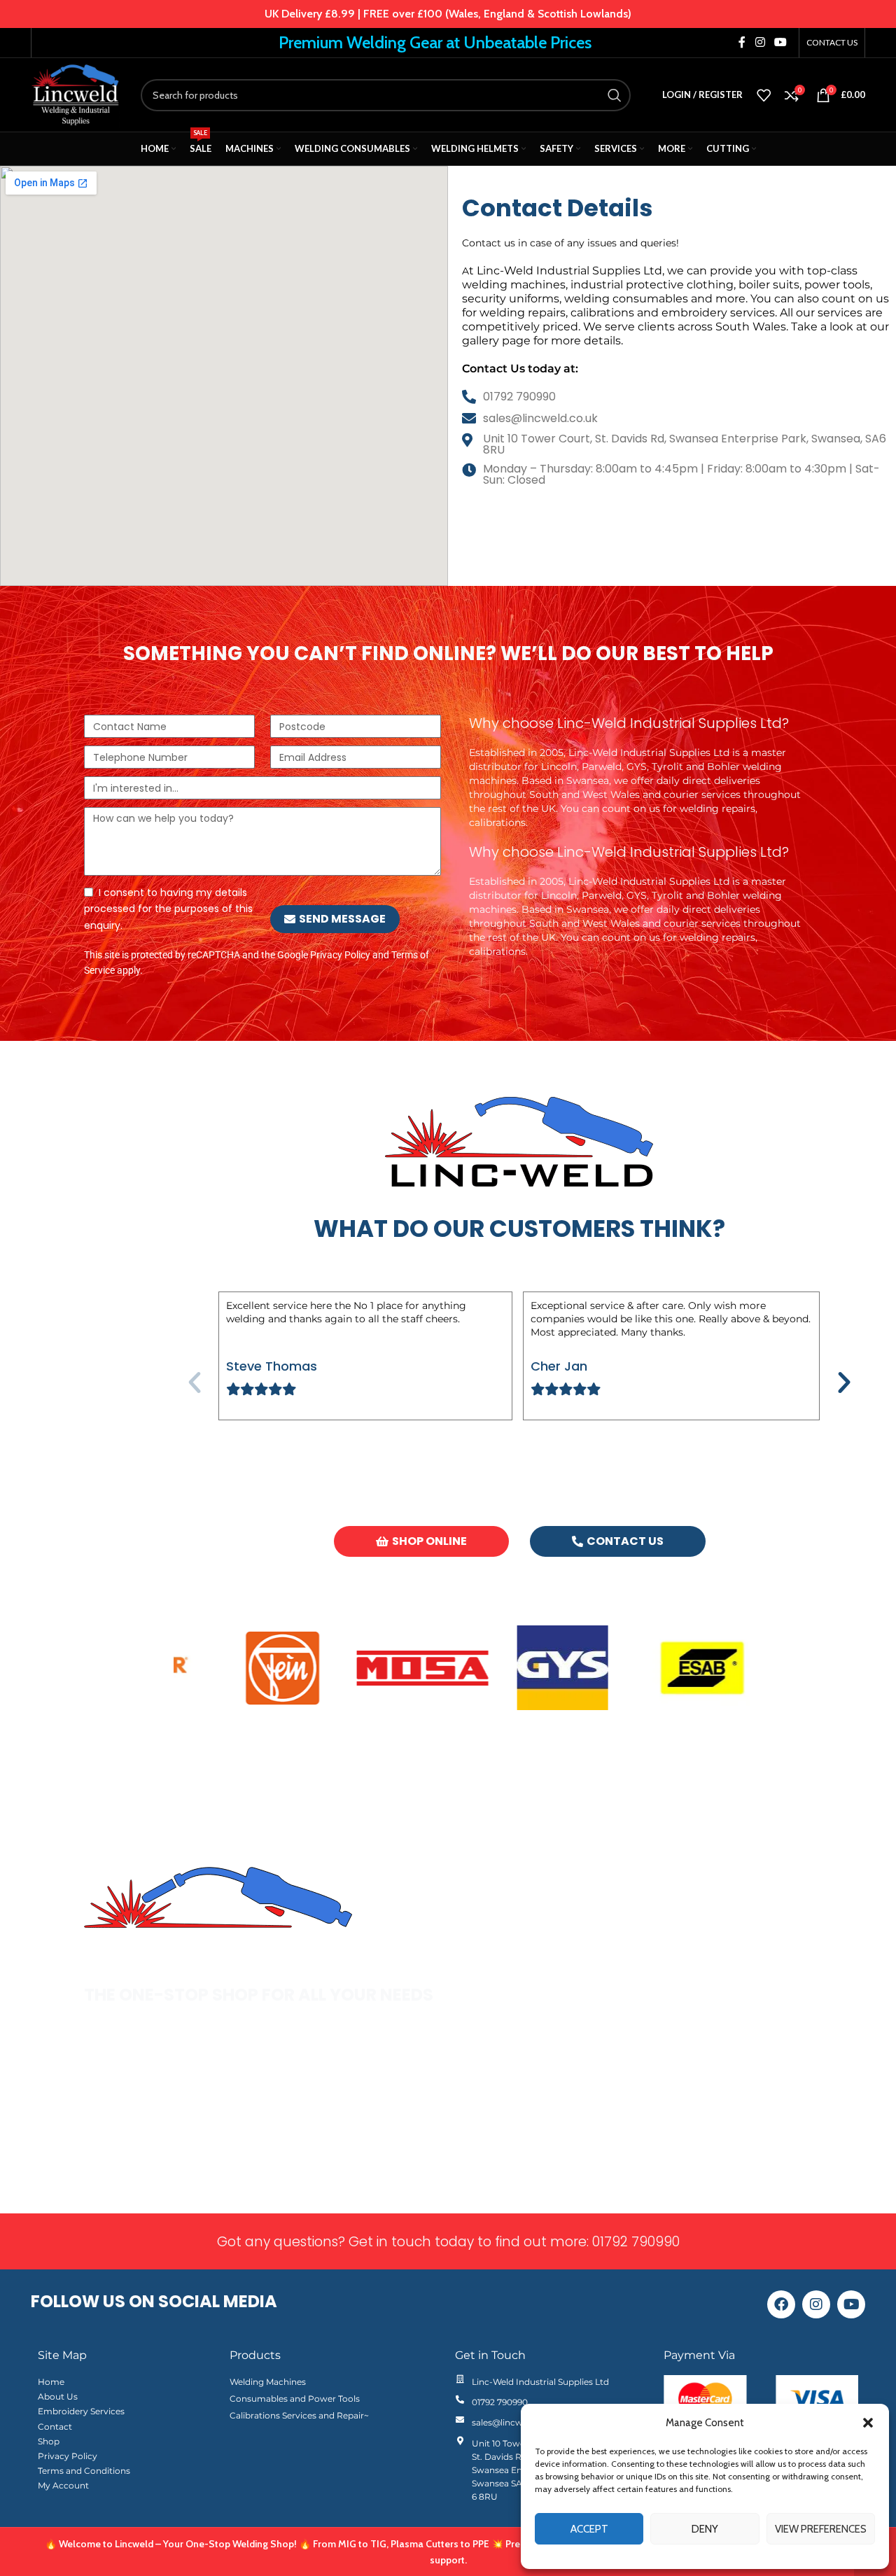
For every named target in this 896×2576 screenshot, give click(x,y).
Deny (705, 2529)
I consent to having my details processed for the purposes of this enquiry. (168, 909)
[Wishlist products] (764, 95)
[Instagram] (816, 2304)
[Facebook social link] (742, 42)
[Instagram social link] (760, 42)
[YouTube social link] (781, 42)
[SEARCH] (615, 95)
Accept (589, 2529)
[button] (868, 2423)
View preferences (821, 2529)
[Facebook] (781, 2304)
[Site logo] (75, 94)
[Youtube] (851, 2304)
